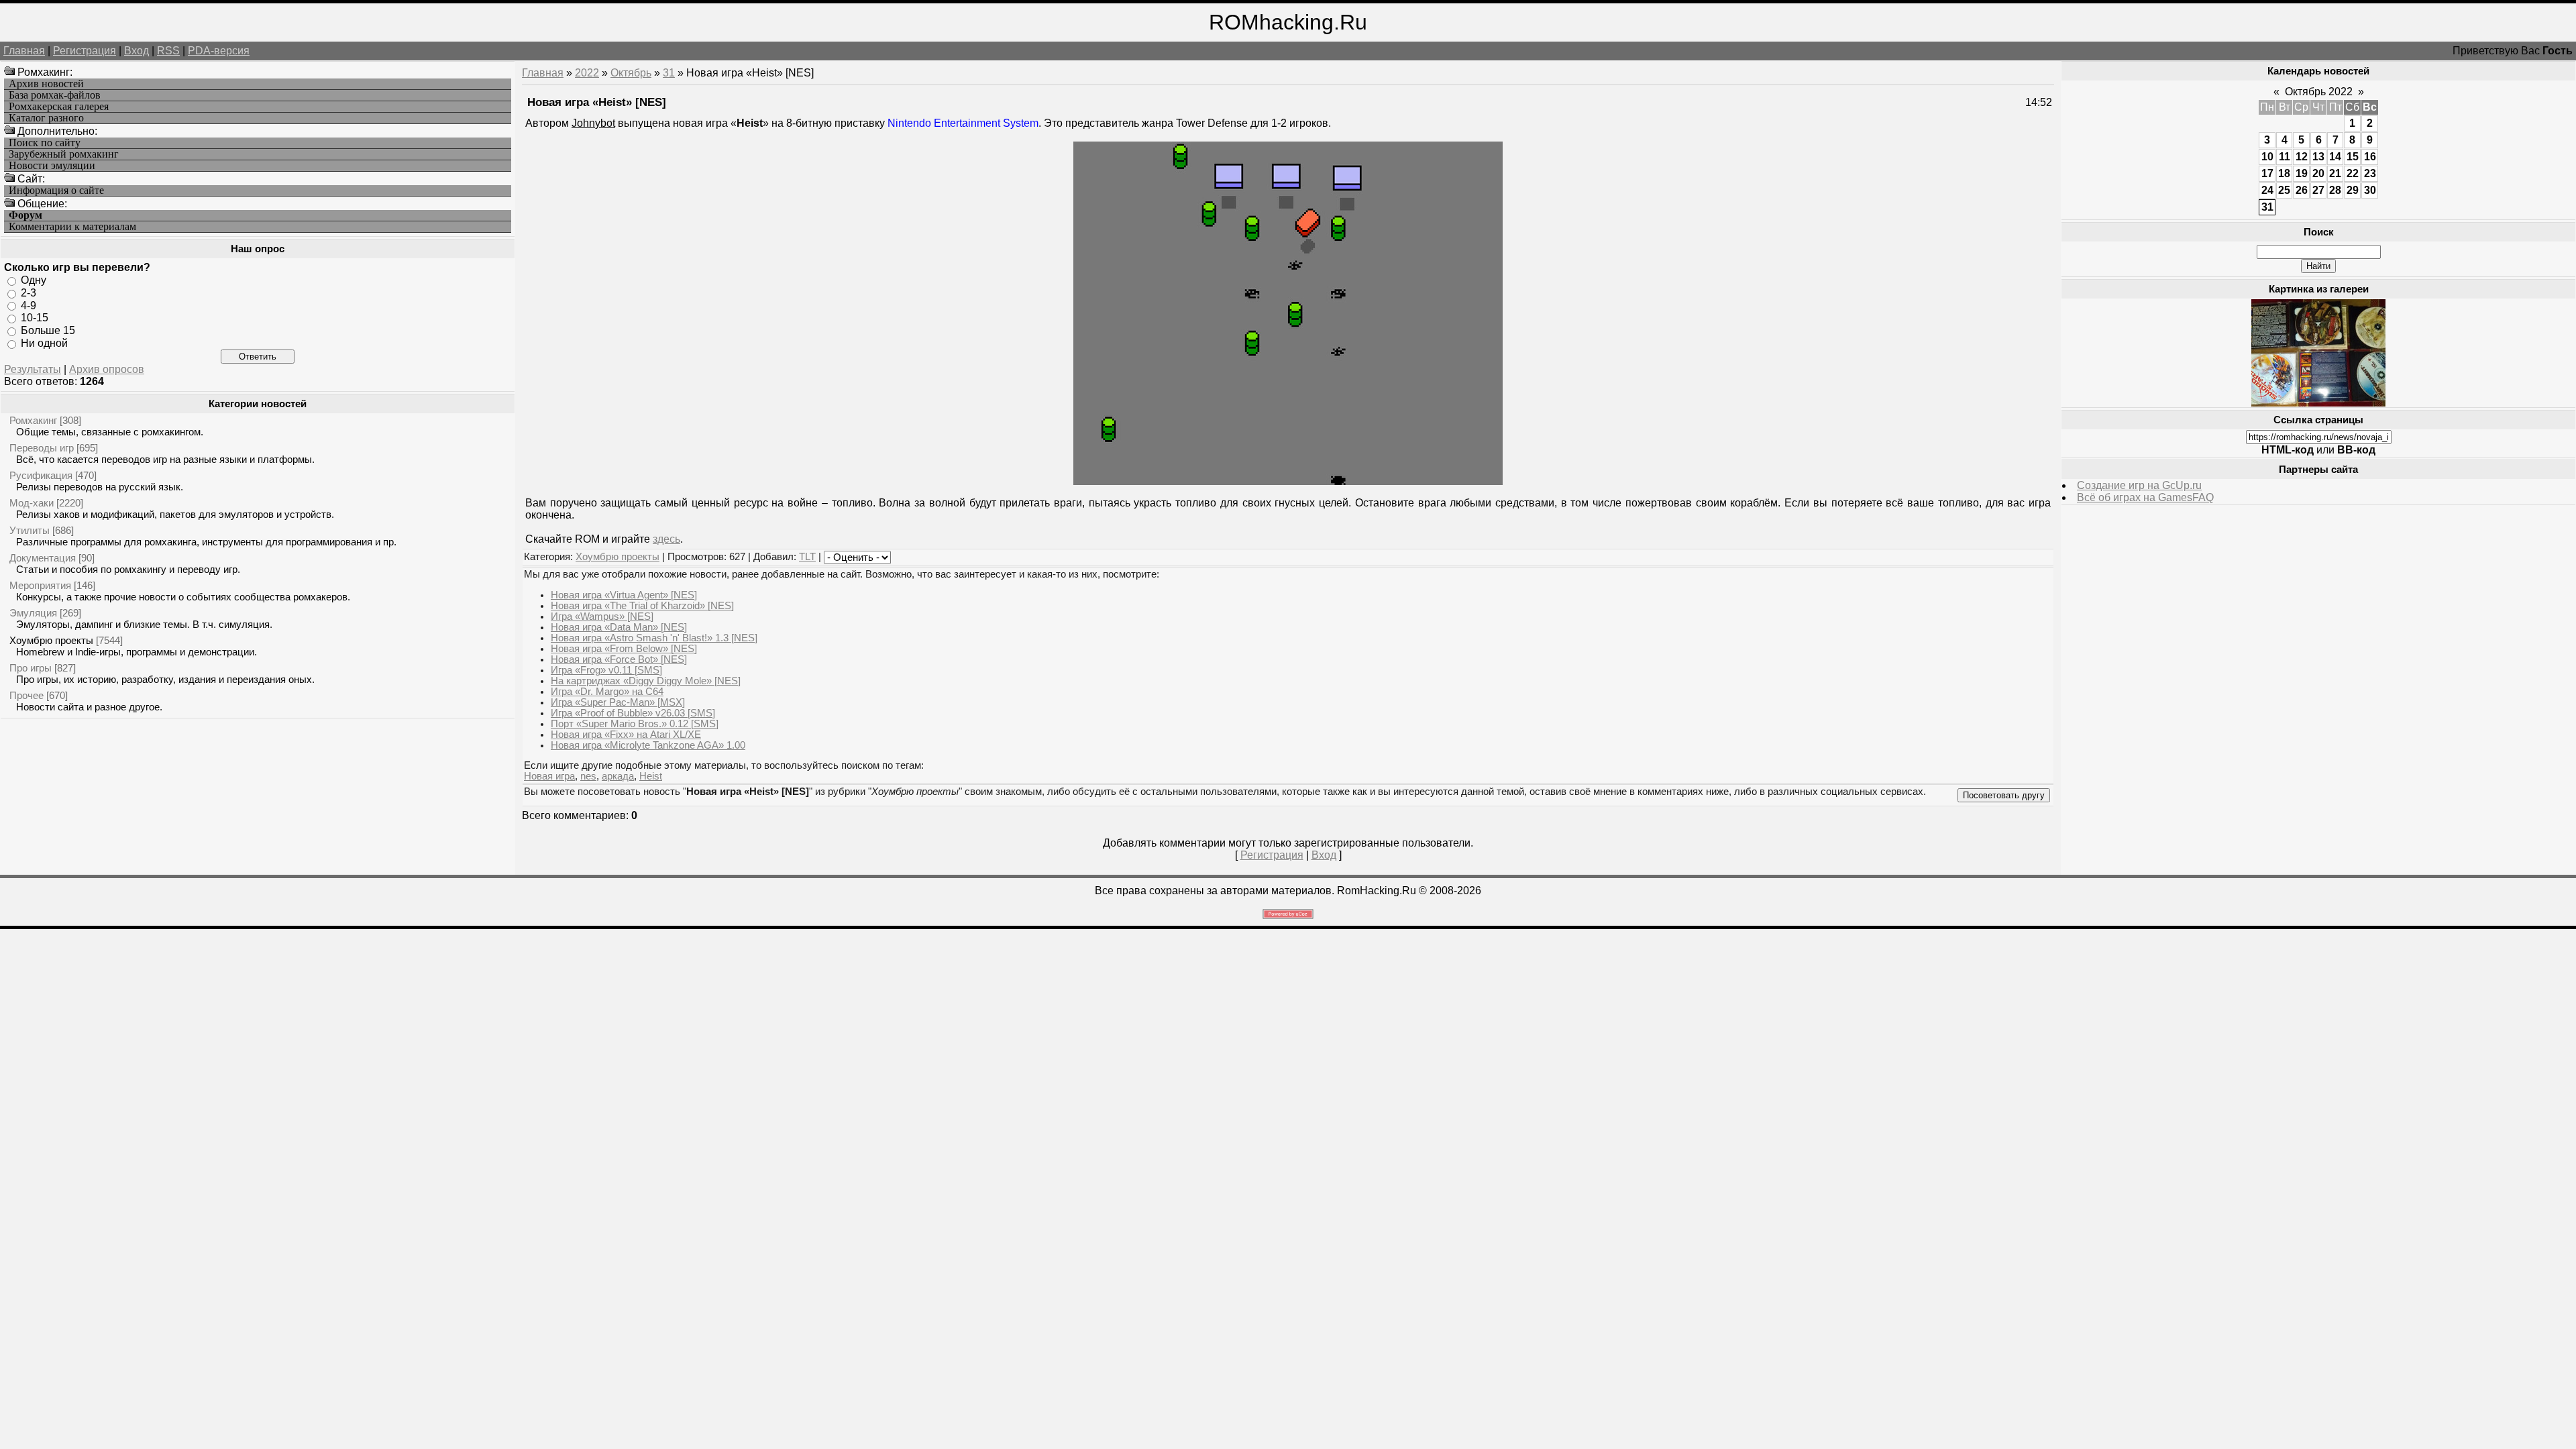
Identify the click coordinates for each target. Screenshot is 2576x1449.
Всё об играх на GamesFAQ (2145, 497)
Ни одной (44, 343)
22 (2353, 173)
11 (2285, 157)
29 (2353, 190)
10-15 (35, 318)
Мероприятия (40, 585)
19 (2302, 173)
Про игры (31, 668)
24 (2267, 190)
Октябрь (631, 73)
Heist (651, 776)
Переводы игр (42, 448)
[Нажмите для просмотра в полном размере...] (1288, 481)
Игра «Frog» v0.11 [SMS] (606, 670)
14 (2335, 157)
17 (2267, 173)
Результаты (33, 369)
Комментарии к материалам (72, 227)
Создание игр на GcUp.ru (2139, 485)
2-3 (29, 293)
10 (2267, 157)
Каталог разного (46, 118)
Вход (137, 51)
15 (2353, 157)
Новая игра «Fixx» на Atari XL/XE (626, 735)
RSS (168, 51)
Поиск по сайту (45, 143)
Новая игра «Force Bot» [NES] (619, 659)
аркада (618, 776)
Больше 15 (48, 330)
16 (2370, 157)
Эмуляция (33, 613)
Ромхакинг (33, 420)
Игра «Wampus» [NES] (602, 616)
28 (2335, 190)
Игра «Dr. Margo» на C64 (607, 692)
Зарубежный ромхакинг (64, 154)
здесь (666, 539)
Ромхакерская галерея (59, 107)
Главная (24, 51)
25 (2284, 190)
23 (2370, 173)
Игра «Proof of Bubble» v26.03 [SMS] (633, 713)
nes (588, 776)
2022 (587, 73)
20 (2318, 173)
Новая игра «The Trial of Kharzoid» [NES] (642, 606)
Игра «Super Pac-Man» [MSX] (618, 702)
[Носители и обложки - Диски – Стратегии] (2318, 403)
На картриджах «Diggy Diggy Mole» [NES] (646, 681)
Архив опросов (107, 369)
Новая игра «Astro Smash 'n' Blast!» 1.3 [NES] (654, 638)
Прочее (26, 695)
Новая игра (549, 776)
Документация (43, 558)
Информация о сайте (56, 191)
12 (2302, 157)
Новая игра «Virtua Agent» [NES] (624, 595)
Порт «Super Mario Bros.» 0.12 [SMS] (635, 724)
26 (2302, 190)
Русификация (41, 475)
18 (2284, 173)
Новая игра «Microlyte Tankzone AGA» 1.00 (648, 745)
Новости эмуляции (52, 166)
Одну (34, 280)
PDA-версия (219, 51)
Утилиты (30, 530)
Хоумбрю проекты (51, 640)
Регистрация (85, 51)
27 (2318, 190)
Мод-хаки (32, 503)
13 (2318, 157)
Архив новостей (46, 84)
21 (2335, 173)
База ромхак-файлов (55, 95)
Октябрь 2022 (2319, 92)
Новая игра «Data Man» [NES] (619, 627)
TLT (807, 557)
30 (2370, 190)
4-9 (29, 305)
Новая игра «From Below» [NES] (624, 649)
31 (669, 73)
